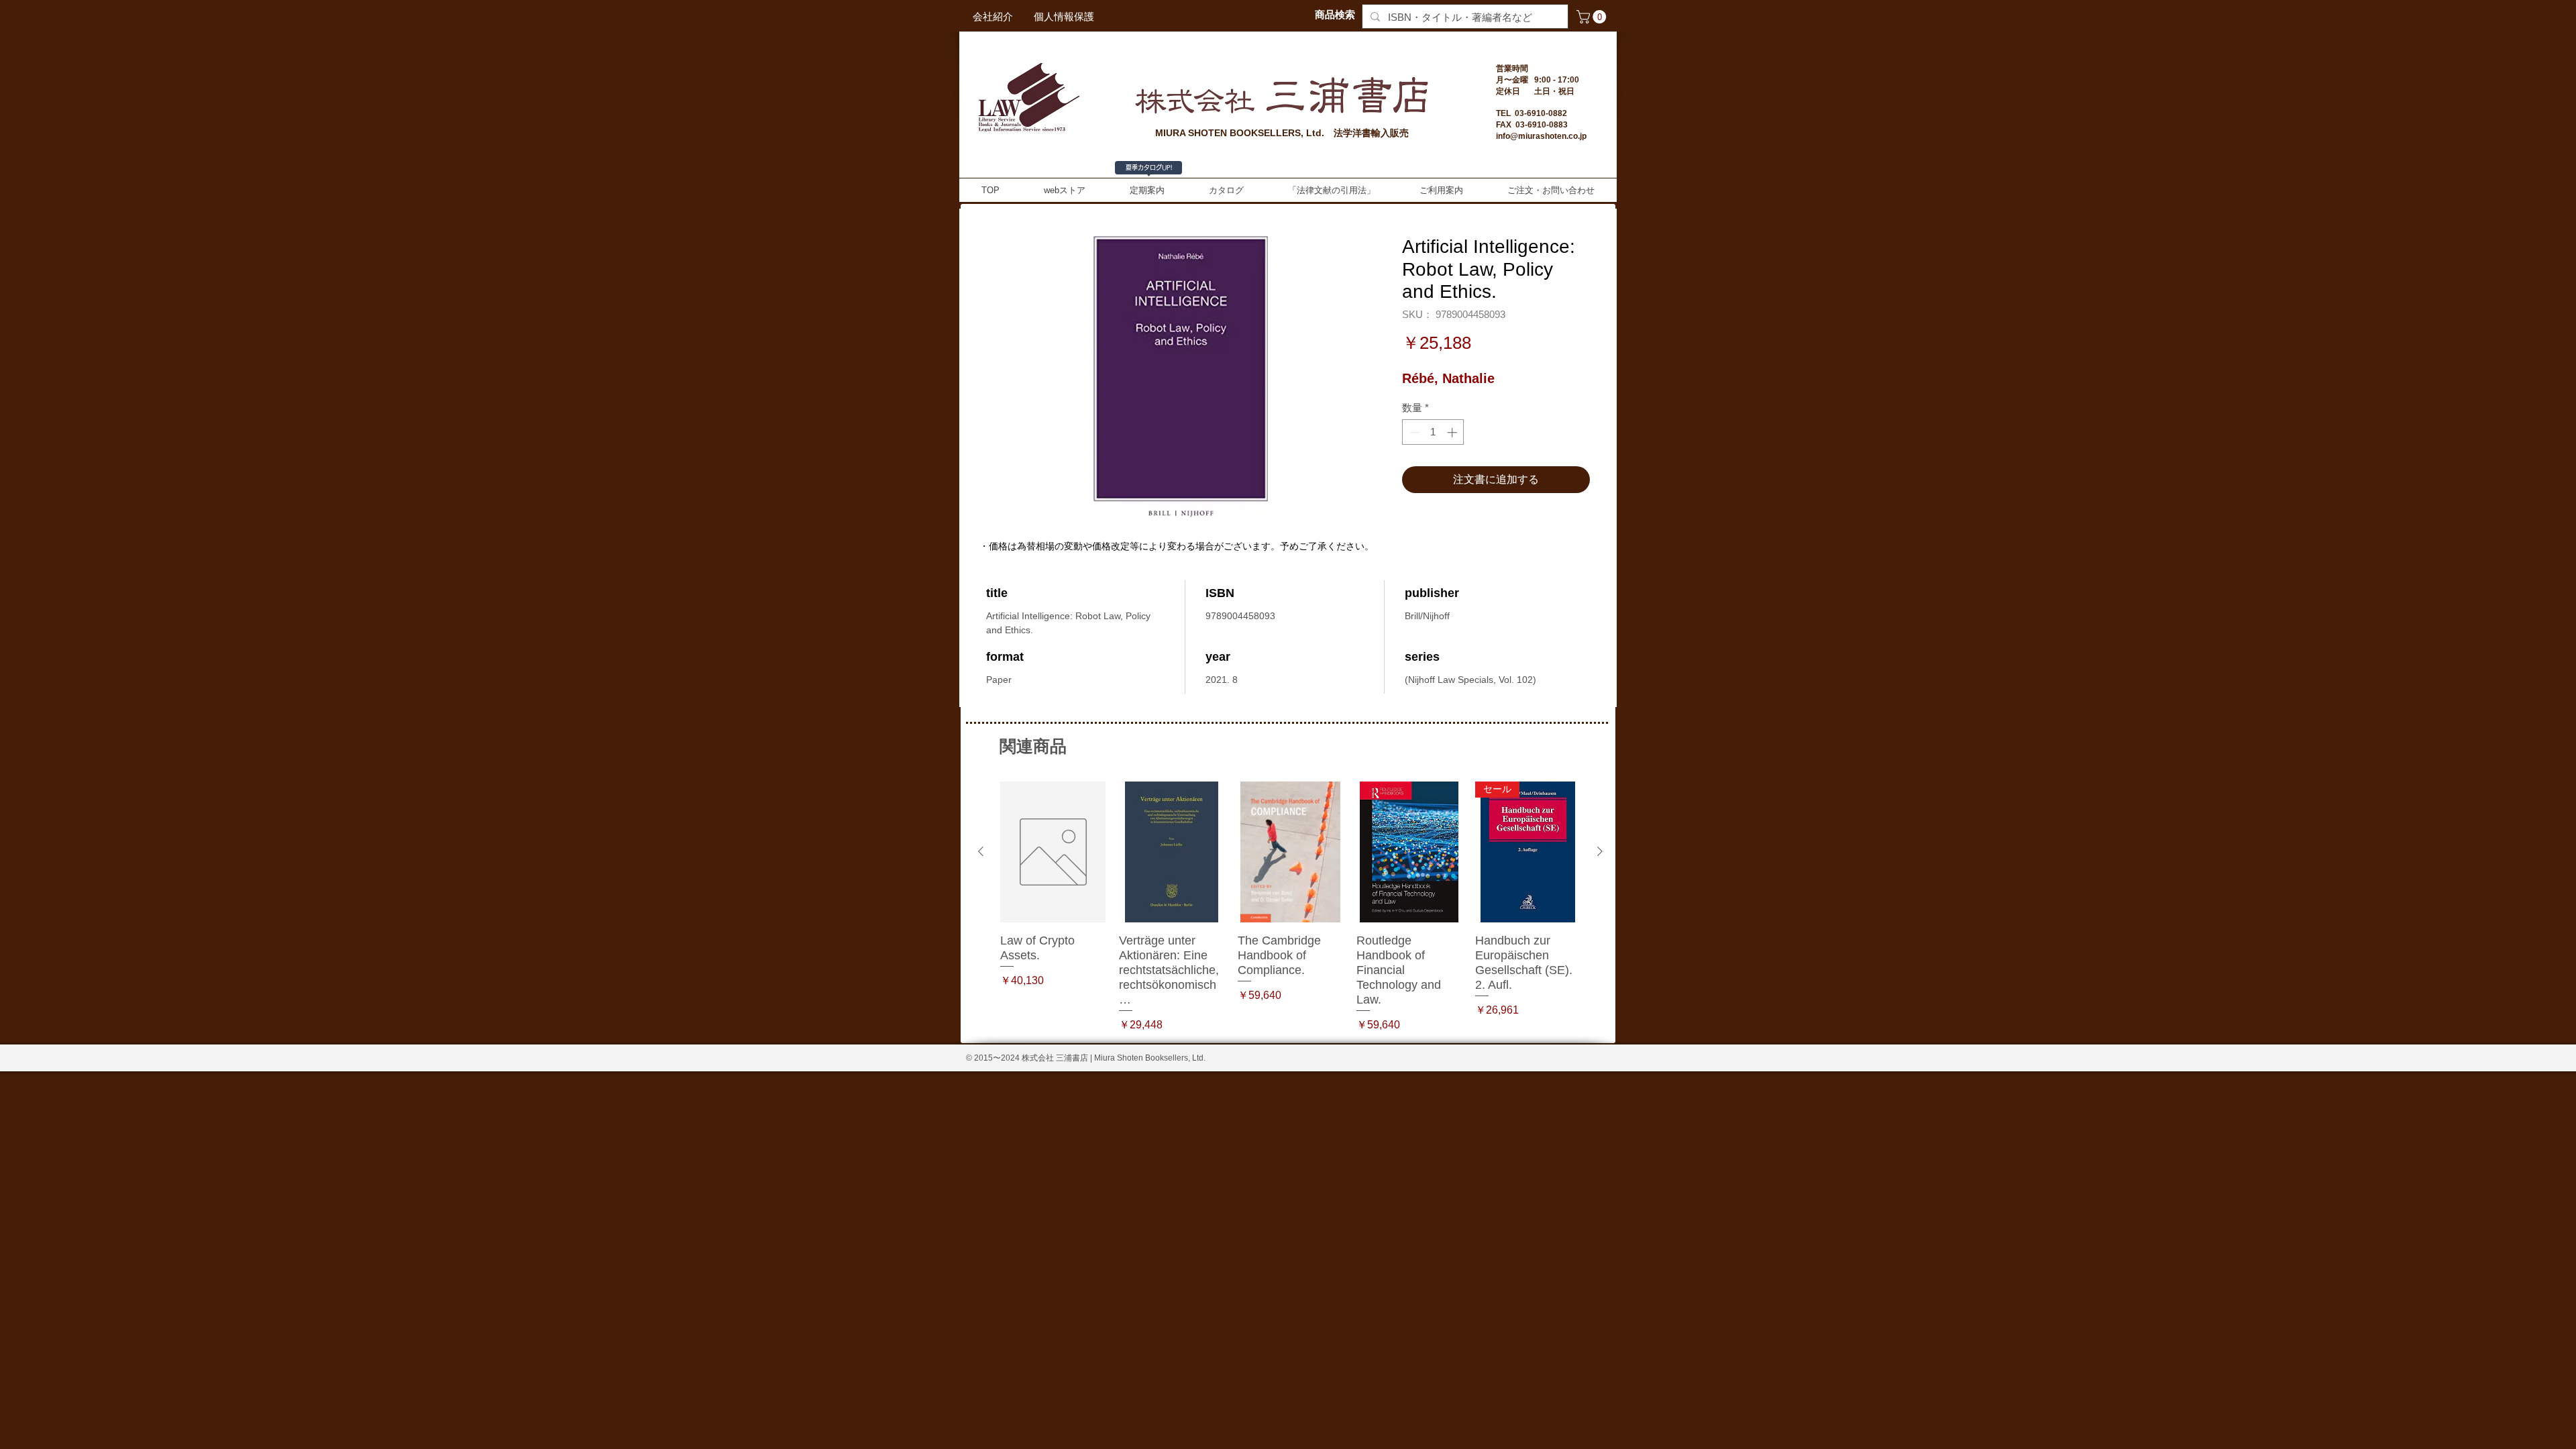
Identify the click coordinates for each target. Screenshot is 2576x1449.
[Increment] (1453, 432)
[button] (1593, 17)
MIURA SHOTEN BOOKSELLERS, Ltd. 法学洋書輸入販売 (1282, 133)
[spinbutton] (1433, 432)
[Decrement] (1413, 432)
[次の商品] (1600, 851)
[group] (1290, 907)
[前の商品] (981, 851)
